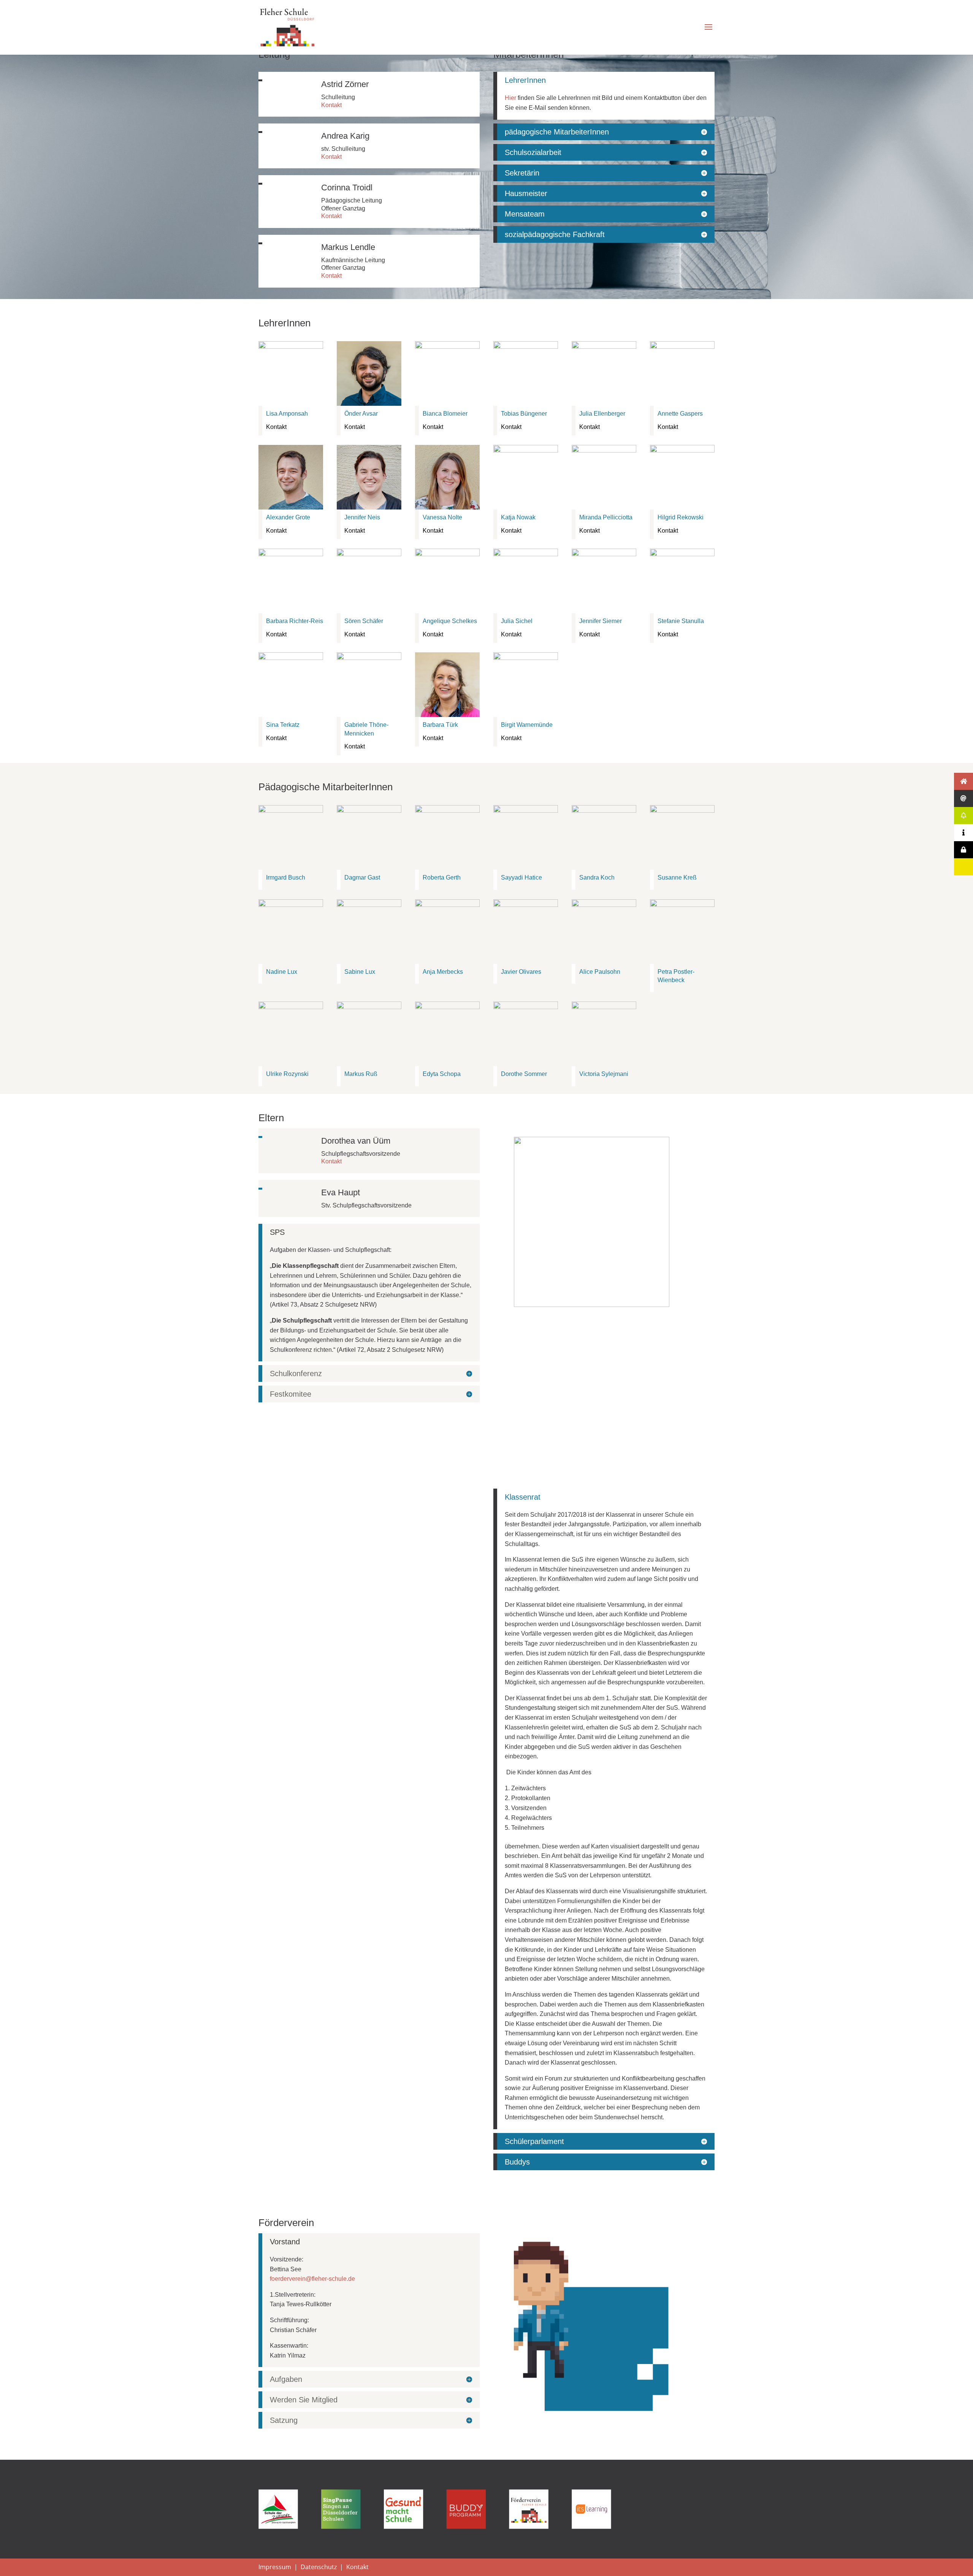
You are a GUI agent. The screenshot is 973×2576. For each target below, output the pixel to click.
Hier (510, 98)
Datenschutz (319, 2567)
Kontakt (331, 105)
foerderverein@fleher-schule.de (312, 2279)
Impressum (275, 2567)
